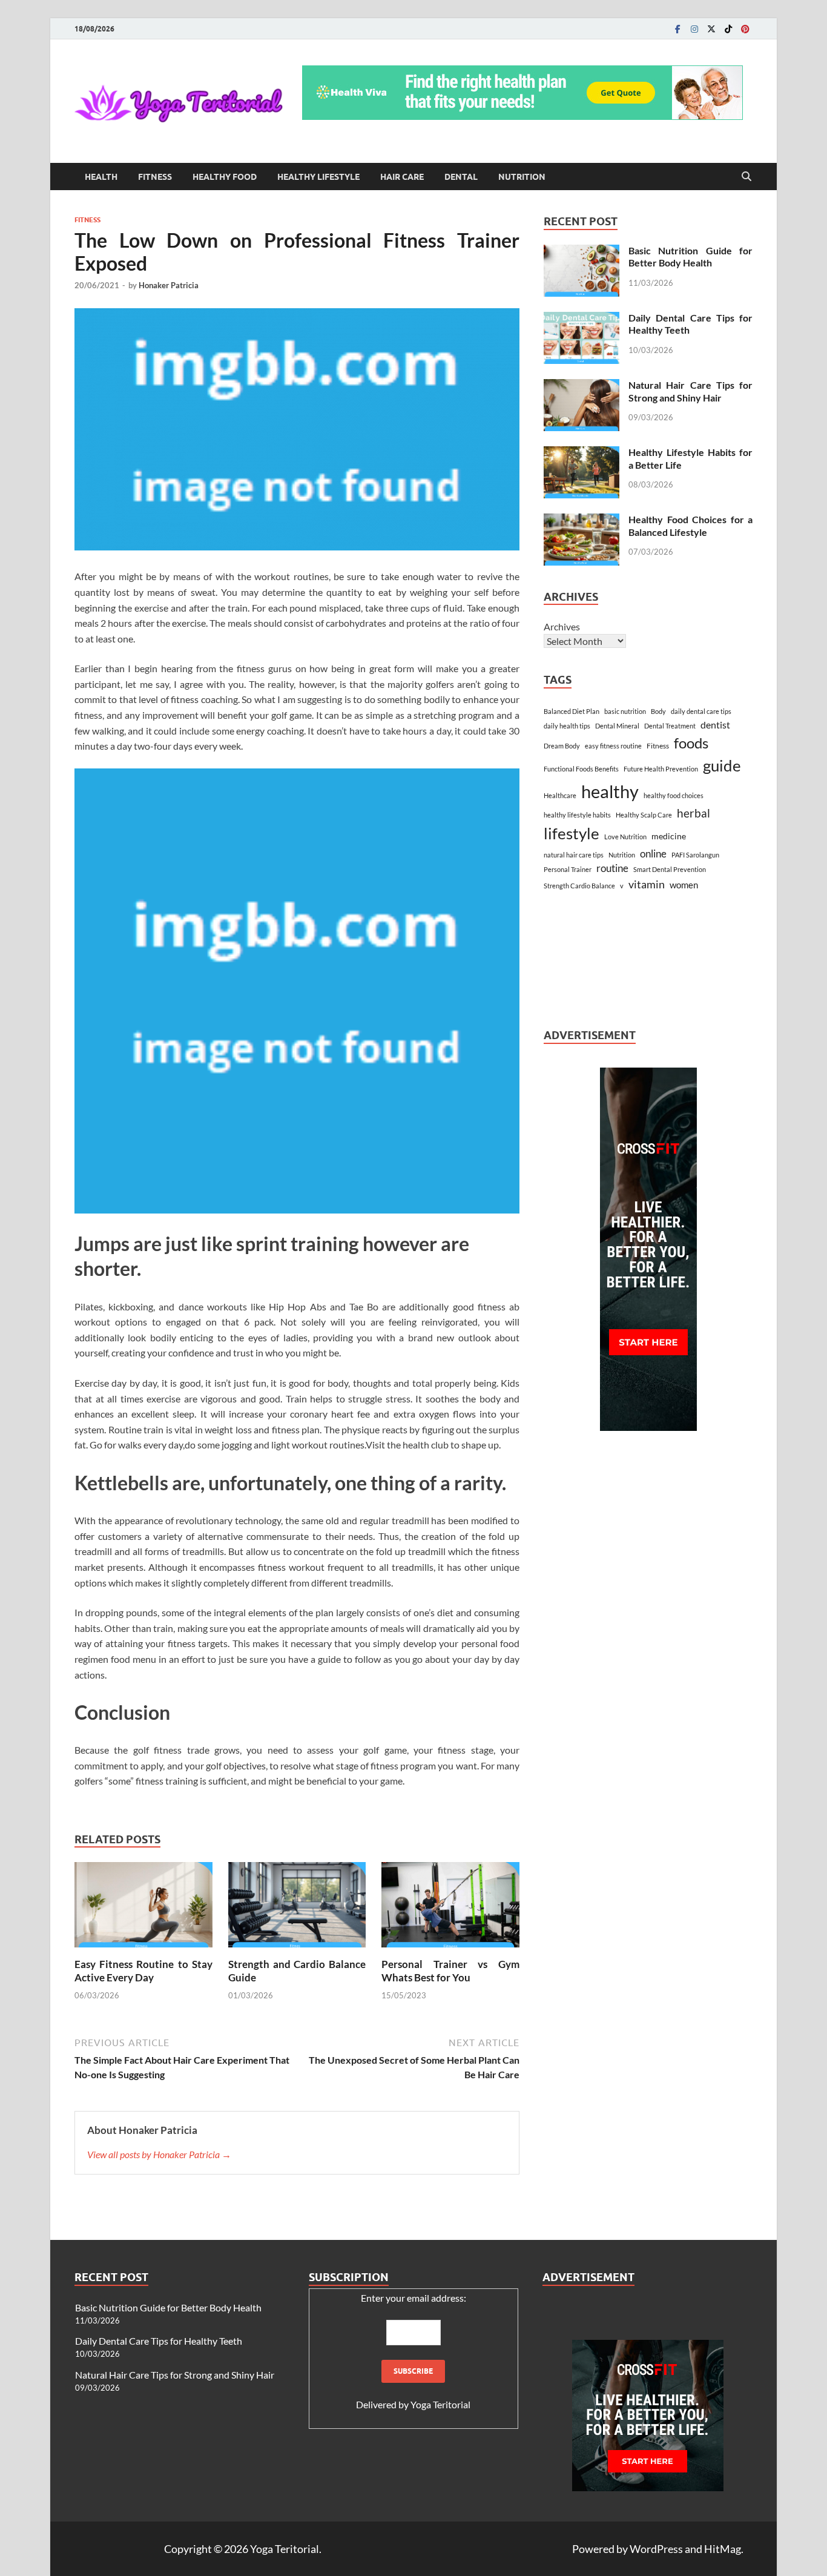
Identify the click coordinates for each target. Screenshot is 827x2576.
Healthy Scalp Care (644, 815)
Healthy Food (225, 177)
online (653, 854)
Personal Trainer (568, 869)
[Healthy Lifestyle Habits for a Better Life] (582, 453)
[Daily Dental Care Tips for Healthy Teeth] (582, 319)
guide (722, 765)
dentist (715, 725)
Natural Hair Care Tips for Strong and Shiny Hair (690, 391)
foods (691, 743)
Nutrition (522, 177)
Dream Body (562, 746)
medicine (669, 836)
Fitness (155, 177)
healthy (610, 791)
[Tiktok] (728, 29)
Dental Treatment (670, 726)
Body (658, 711)
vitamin (647, 884)
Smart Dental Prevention (670, 869)
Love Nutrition (625, 837)
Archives (562, 626)
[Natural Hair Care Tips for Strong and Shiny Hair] (582, 386)
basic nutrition (625, 711)
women (684, 885)
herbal (694, 813)
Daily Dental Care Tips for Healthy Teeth (159, 2341)
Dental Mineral (617, 726)
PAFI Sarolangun (695, 855)
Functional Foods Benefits (581, 769)
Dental (461, 177)
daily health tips (567, 726)
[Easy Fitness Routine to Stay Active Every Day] (143, 1908)
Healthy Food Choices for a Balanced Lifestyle (690, 526)
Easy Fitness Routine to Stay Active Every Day (143, 1971)
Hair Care (402, 177)
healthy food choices (674, 795)
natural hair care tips (574, 855)
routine (612, 868)
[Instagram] (694, 29)
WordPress (656, 2549)
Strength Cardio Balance (579, 886)
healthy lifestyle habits (577, 815)
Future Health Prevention (661, 769)
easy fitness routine (613, 746)
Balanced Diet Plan (572, 711)
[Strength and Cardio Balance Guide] (297, 1908)
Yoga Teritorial (440, 2404)
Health (101, 177)
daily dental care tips (701, 711)
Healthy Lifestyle (318, 177)
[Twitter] (711, 29)
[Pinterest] (745, 29)
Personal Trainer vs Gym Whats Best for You (450, 1971)
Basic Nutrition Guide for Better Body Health (690, 257)
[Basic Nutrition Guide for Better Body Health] (582, 252)
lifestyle (572, 833)
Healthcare (560, 795)
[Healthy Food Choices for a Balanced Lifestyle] (582, 520)
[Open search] (746, 177)
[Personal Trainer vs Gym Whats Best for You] (450, 1908)
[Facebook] (677, 29)
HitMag (723, 2549)
